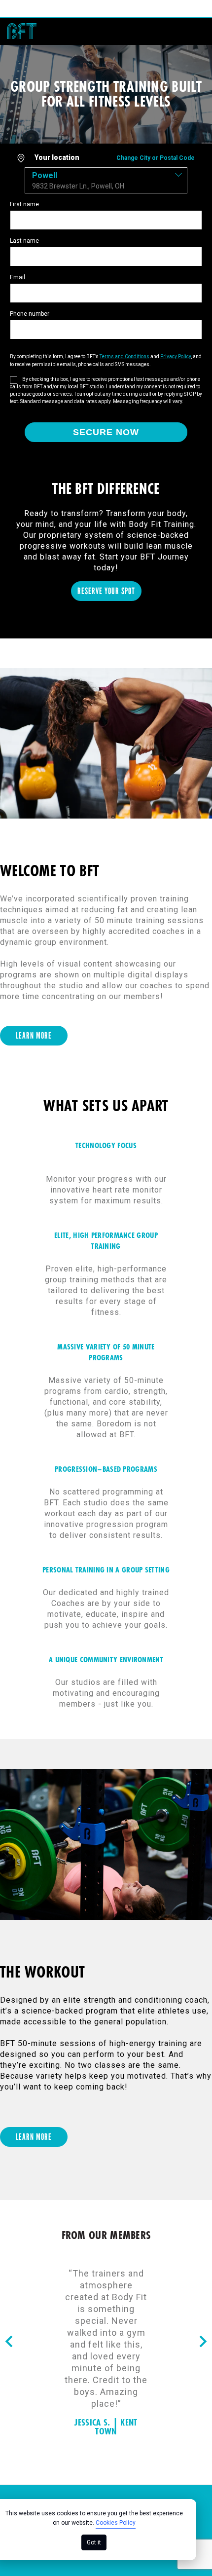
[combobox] (106, 180)
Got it (94, 2542)
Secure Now (106, 432)
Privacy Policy (176, 356)
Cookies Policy (116, 2523)
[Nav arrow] (9, 2342)
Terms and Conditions (124, 356)
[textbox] (106, 180)
